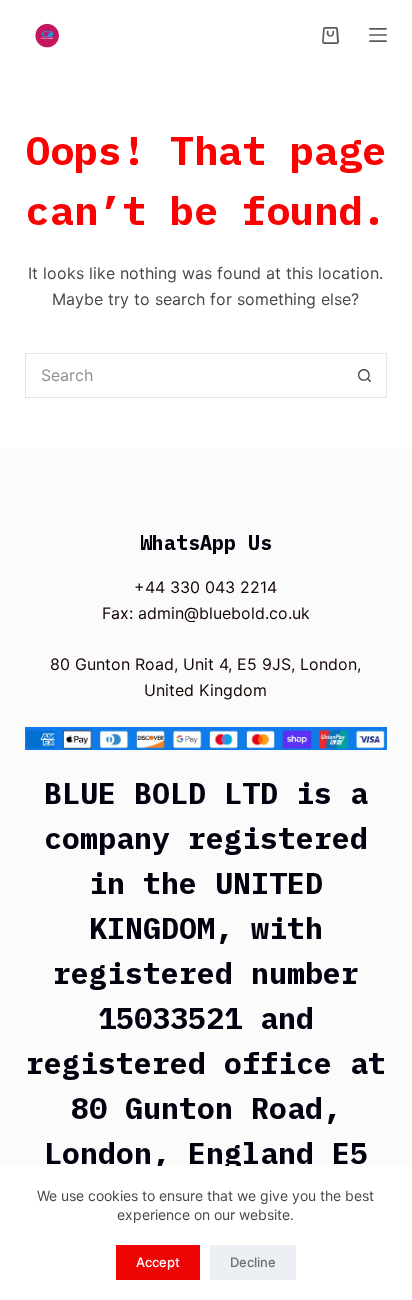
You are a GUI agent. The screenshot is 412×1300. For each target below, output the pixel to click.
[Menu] (378, 35)
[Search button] (364, 375)
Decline (253, 1262)
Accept (158, 1262)
